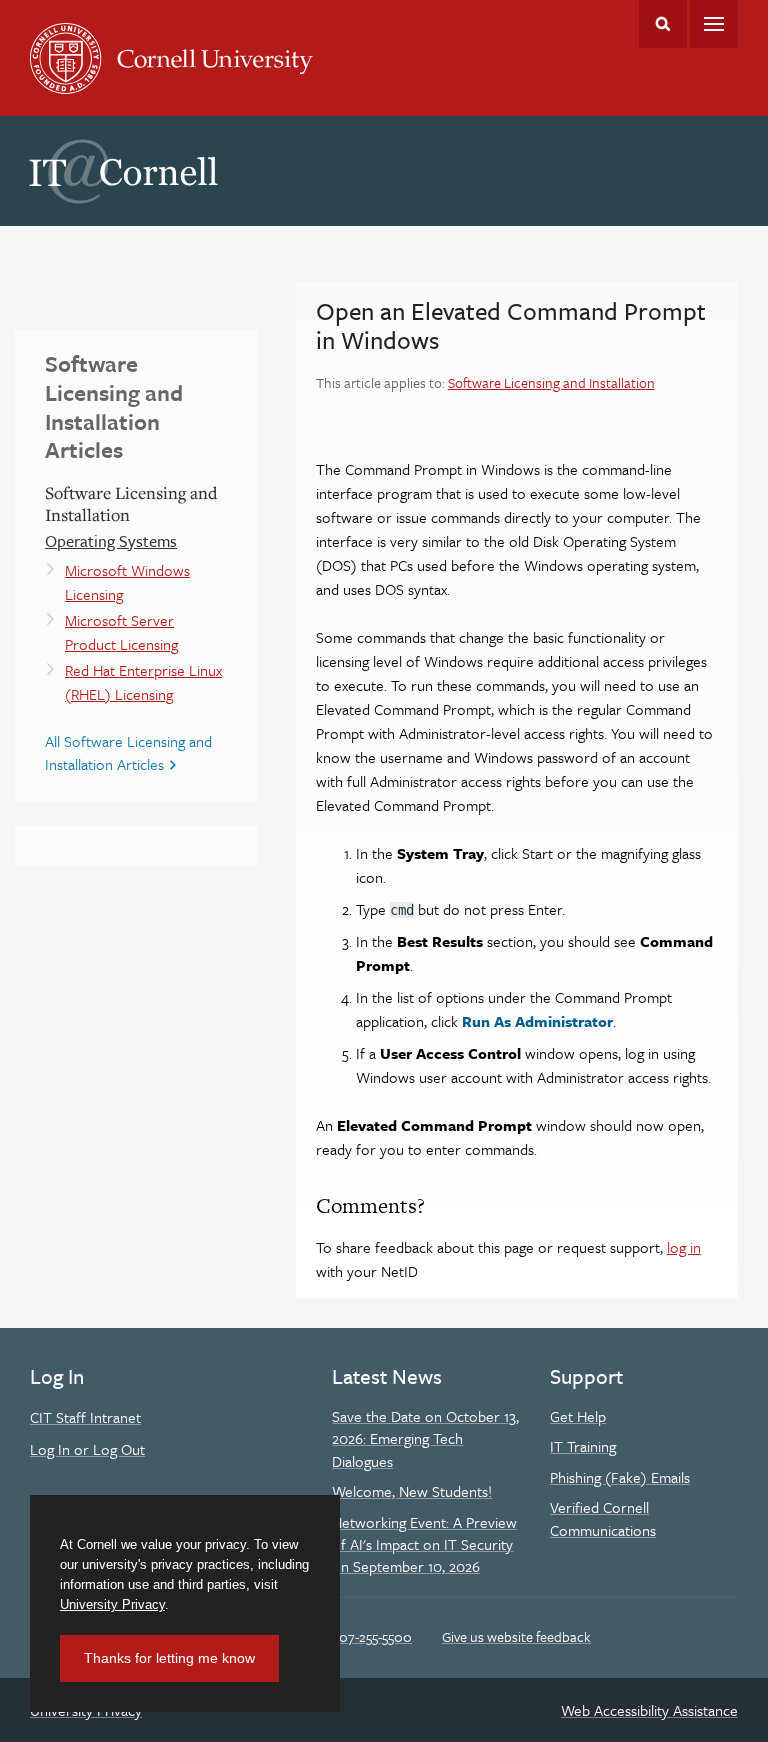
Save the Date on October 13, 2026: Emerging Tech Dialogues (425, 1438)
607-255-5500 (371, 1636)
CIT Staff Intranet (85, 1417)
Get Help (578, 1416)
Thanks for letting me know (169, 1658)
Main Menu (714, 24)
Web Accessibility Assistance (649, 1710)
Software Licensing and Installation (551, 382)
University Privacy (112, 1604)
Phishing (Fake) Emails (620, 1477)
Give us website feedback (516, 1636)
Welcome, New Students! (412, 1491)
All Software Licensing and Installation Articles (128, 752)
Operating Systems (111, 541)
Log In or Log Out (87, 1449)
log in (684, 1247)
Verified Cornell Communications (603, 1518)
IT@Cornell (124, 172)
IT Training (583, 1446)
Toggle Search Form (663, 24)
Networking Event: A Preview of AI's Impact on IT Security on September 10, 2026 (424, 1544)
